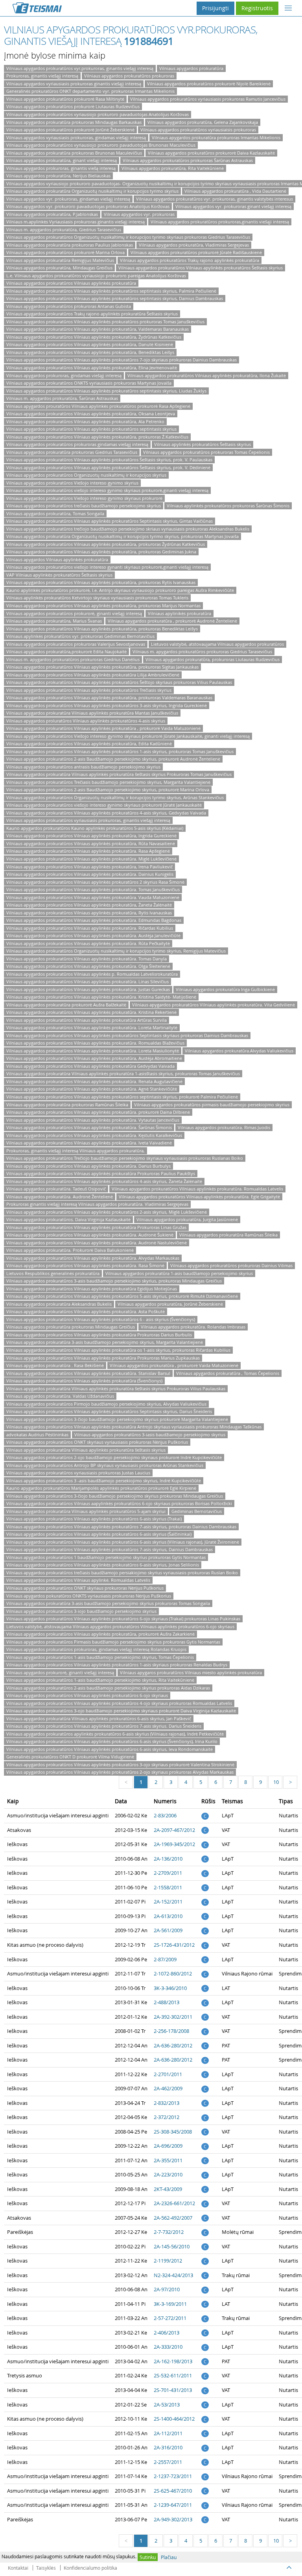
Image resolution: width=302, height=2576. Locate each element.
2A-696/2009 (168, 2146)
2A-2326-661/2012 (174, 2203)
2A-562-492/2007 (173, 2218)
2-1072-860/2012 (173, 1973)
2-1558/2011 (168, 1887)
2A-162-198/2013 (173, 2361)
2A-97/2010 (167, 2289)
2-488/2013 (167, 2002)
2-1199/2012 (168, 2261)
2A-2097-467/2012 (174, 1830)
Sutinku (148, 2557)
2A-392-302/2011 (173, 2017)
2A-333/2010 (168, 2347)
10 (276, 1782)
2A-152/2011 (168, 1902)
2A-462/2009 (168, 2088)
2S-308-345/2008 (173, 2132)
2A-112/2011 (168, 2433)
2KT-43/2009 (168, 2189)
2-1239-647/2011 (173, 2505)
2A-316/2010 (168, 2447)
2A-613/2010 (168, 1916)
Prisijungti (215, 8)
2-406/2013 (167, 2333)
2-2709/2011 (168, 1873)
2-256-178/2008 (171, 2031)
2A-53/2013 (167, 2405)
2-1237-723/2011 (173, 2476)
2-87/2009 (165, 1959)
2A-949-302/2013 (173, 2519)
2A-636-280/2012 (173, 2045)
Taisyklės (46, 2568)
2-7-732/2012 (169, 2232)
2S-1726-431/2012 (174, 1945)
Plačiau (169, 2557)
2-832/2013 (167, 2103)
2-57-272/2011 (170, 2318)
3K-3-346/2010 (170, 1988)
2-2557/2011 (168, 2462)
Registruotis (257, 8)
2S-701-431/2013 (173, 2390)
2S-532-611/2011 (173, 2375)
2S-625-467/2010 (173, 2491)
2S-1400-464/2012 (174, 2419)
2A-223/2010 (168, 2174)
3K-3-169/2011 (170, 2304)
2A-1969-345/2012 (174, 1844)
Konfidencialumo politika (90, 2568)
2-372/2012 (167, 2117)
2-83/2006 (165, 1815)
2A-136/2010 (168, 1859)
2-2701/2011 (168, 2074)
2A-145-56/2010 (172, 2246)
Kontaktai (18, 2568)
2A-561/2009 (168, 1930)
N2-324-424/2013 (173, 2275)
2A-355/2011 (168, 2160)
